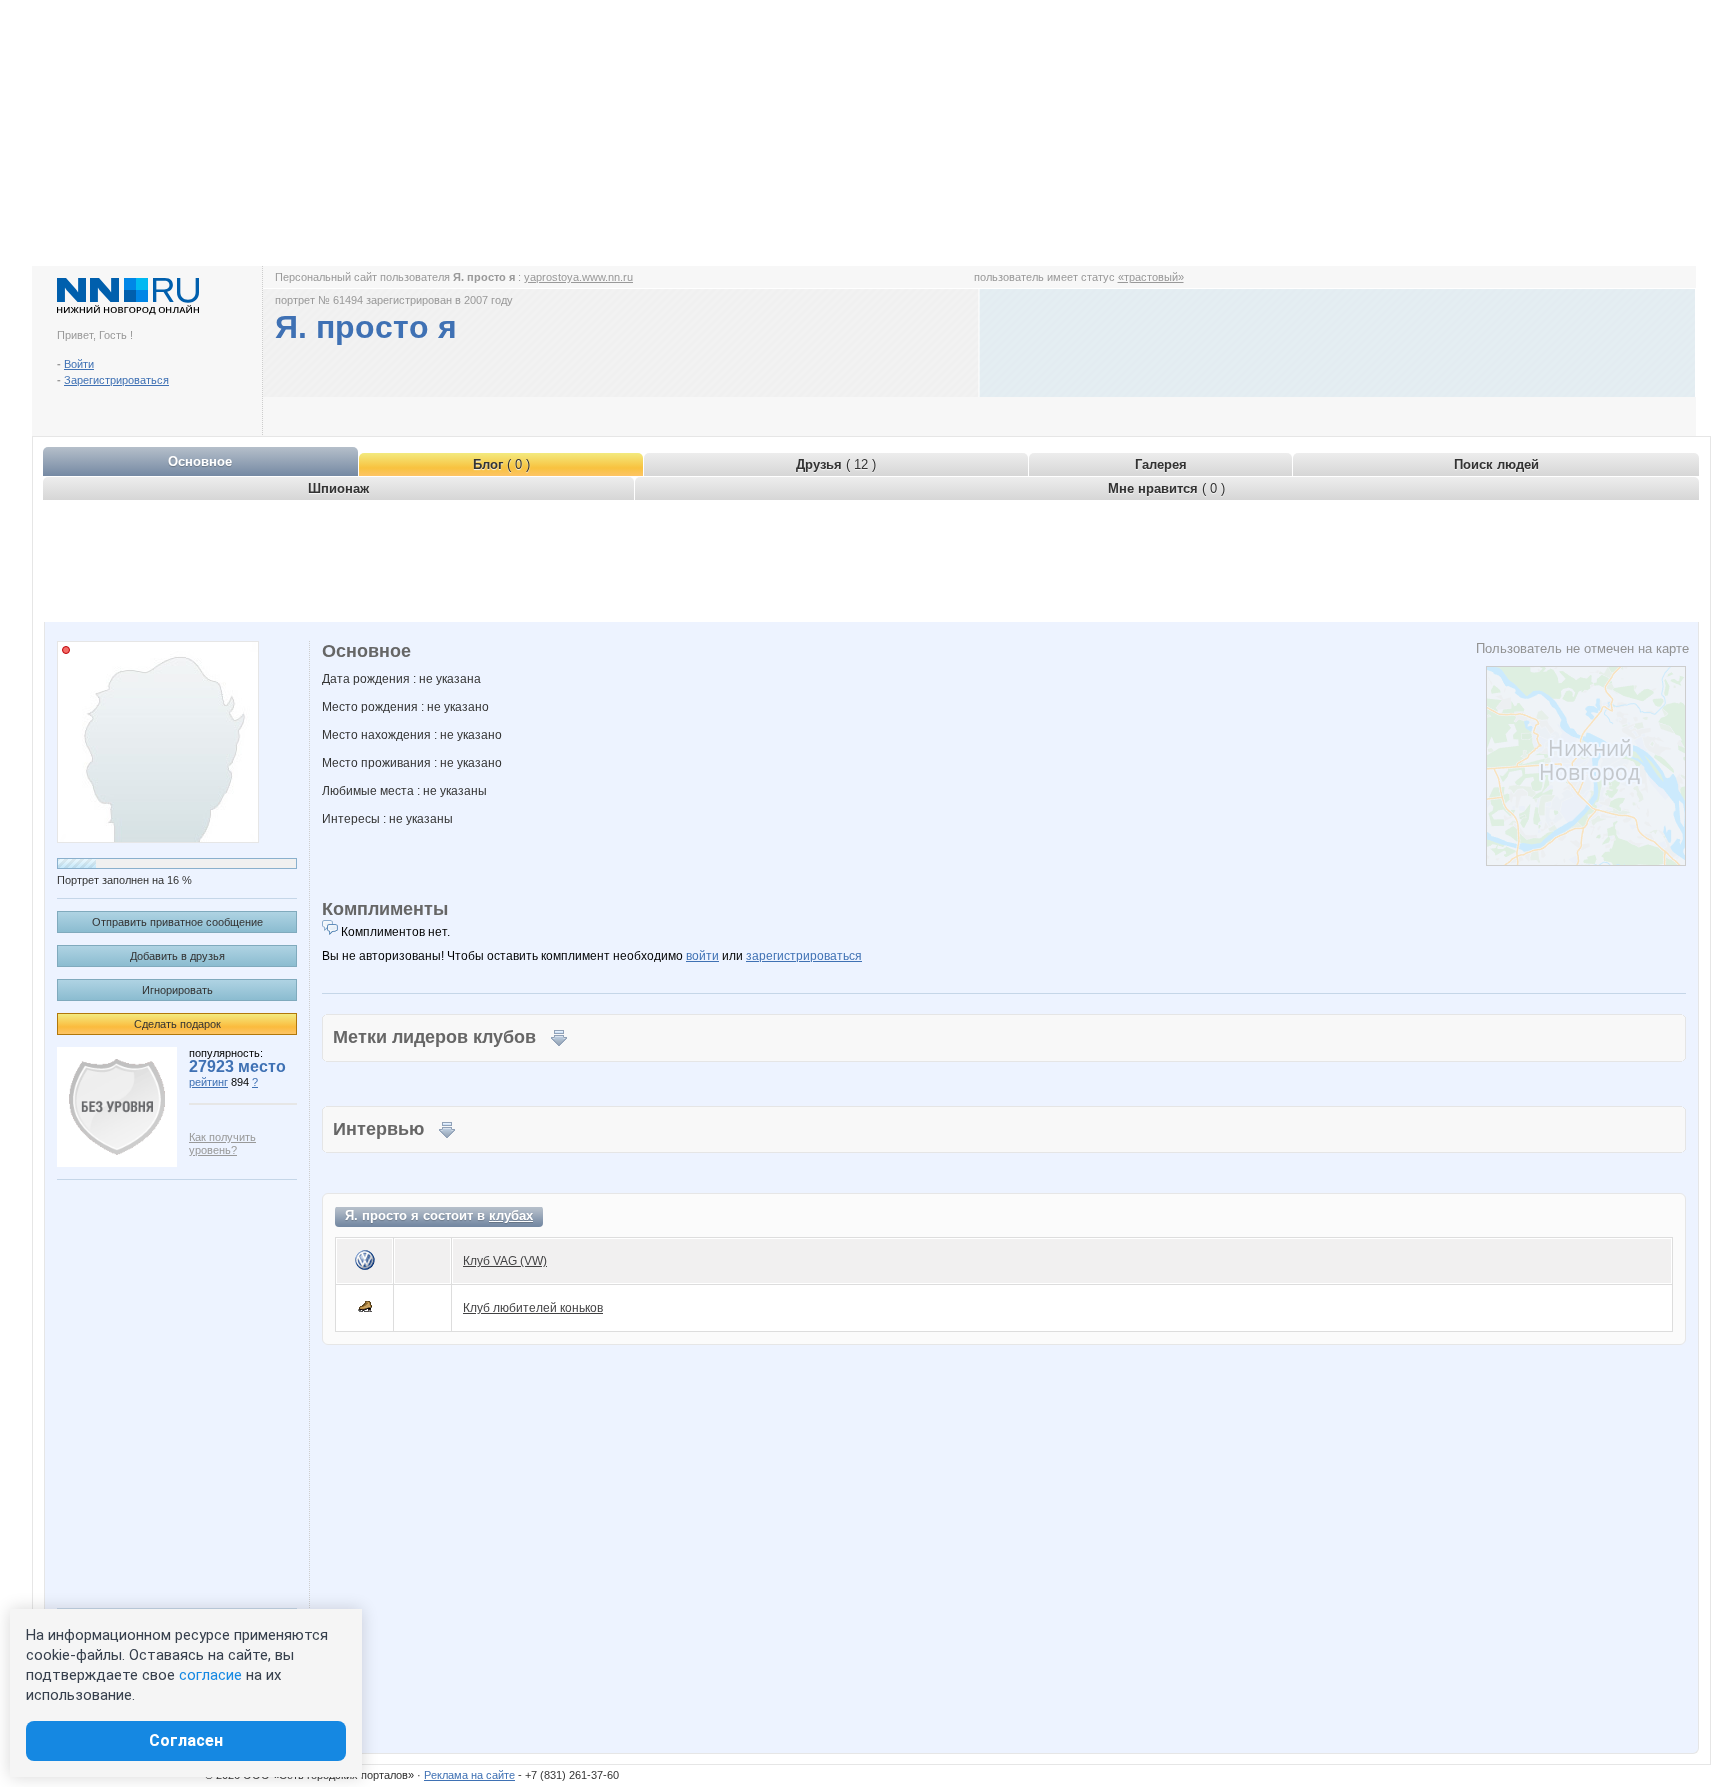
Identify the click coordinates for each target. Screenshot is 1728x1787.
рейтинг (208, 1082)
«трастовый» (1151, 277)
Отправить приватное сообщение (177, 922)
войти (702, 956)
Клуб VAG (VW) (505, 1261)
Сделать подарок (177, 1024)
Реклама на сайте (469, 1775)
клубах (511, 1215)
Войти (79, 364)
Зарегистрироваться (116, 380)
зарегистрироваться (804, 956)
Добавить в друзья (177, 956)
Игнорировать (177, 990)
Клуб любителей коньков (533, 1308)
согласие (210, 1675)
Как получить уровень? (222, 1143)
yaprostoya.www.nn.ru (578, 277)
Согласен (186, 1740)
